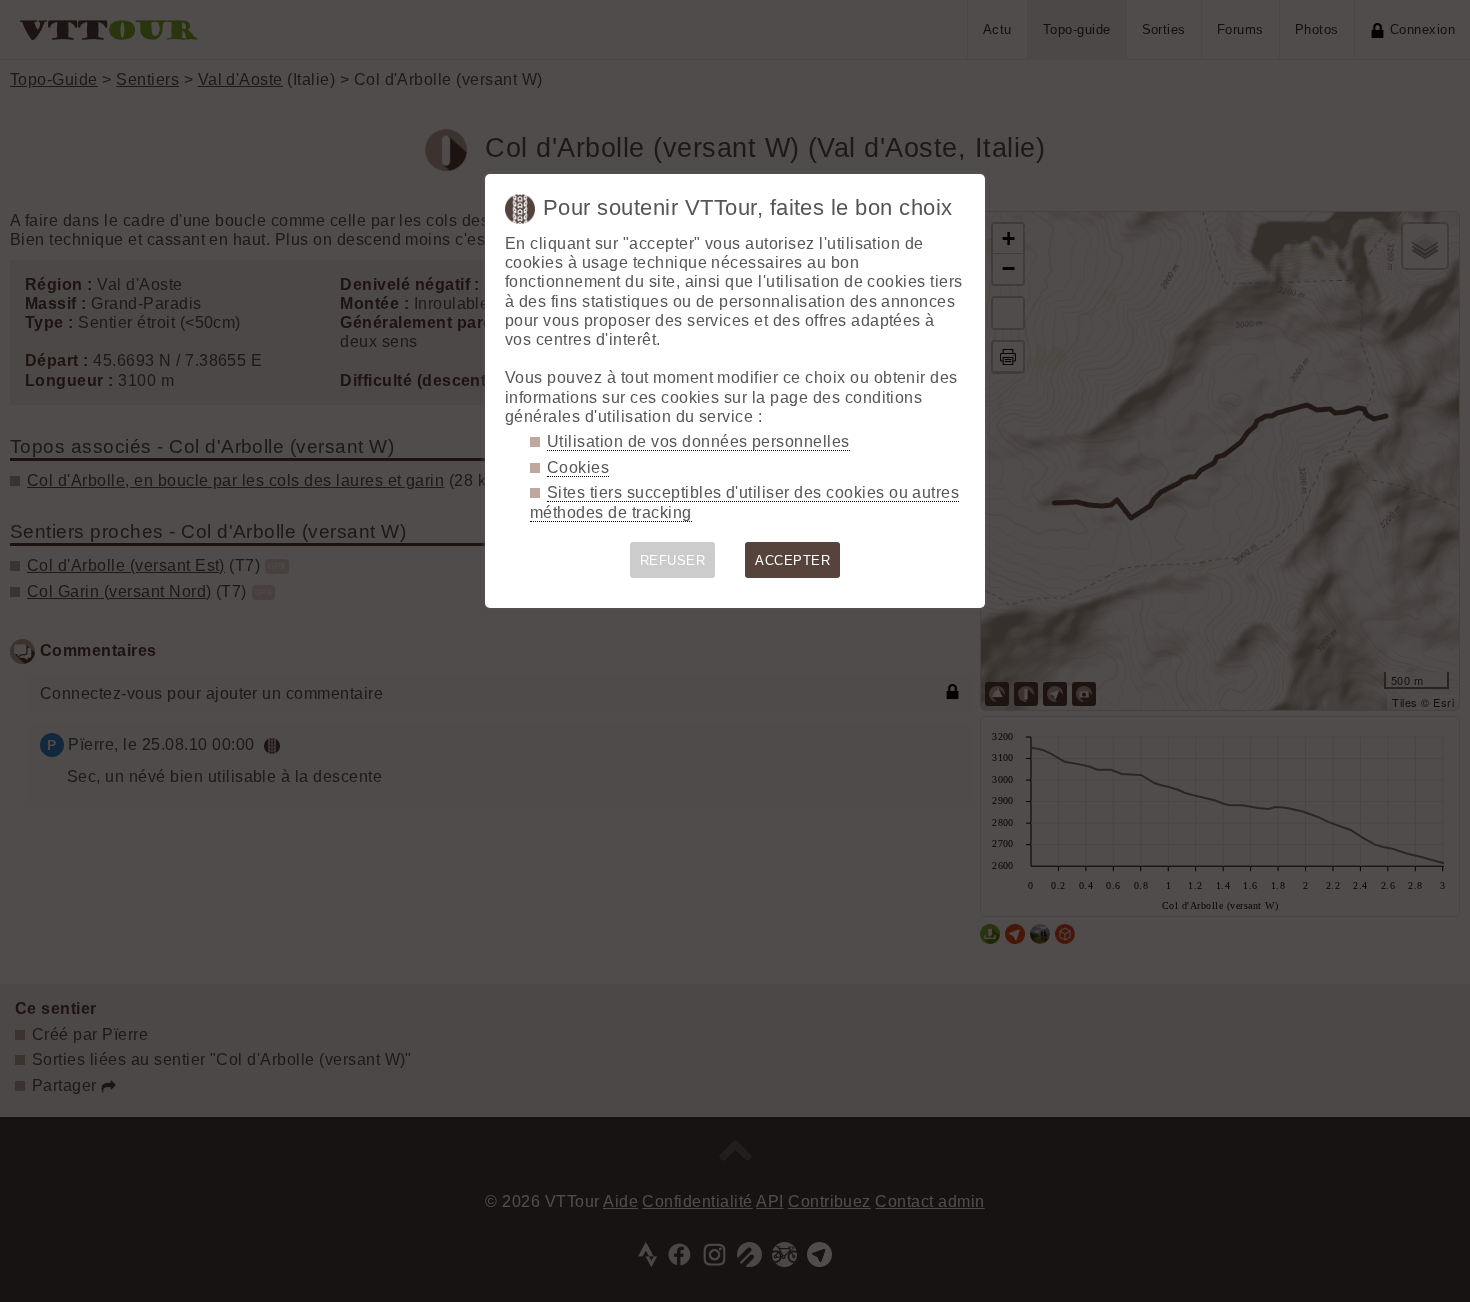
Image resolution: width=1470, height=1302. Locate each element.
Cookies (578, 467)
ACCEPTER (792, 560)
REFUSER (672, 560)
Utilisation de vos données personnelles (698, 441)
